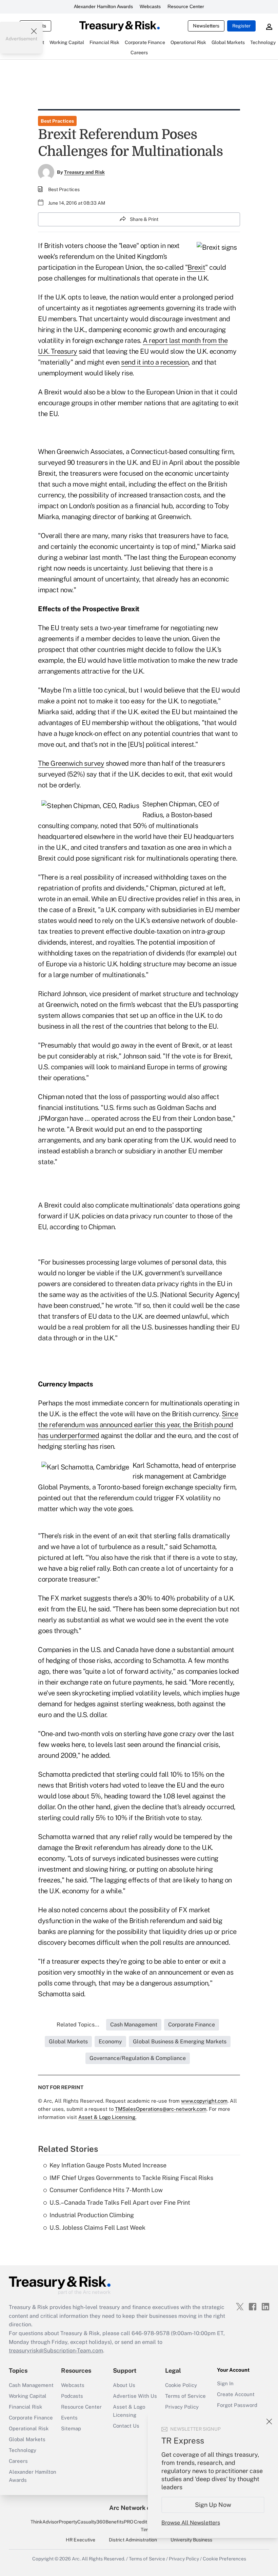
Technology (23, 2450)
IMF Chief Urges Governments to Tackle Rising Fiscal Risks (131, 2178)
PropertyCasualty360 (82, 2522)
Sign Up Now (213, 2505)
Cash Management (31, 2385)
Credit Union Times (147, 2526)
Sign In (225, 2383)
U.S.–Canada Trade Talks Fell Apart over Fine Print (120, 2202)
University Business (191, 2540)
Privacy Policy (182, 2407)
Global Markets (27, 2439)
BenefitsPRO (119, 2522)
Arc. (76, 2559)
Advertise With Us (135, 2396)
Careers (18, 2461)
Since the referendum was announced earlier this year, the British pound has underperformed (138, 1425)
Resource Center (186, 6)
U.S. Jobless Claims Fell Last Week (97, 2228)
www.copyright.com (204, 2101)
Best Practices (57, 121)
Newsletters (206, 26)
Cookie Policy (181, 2385)
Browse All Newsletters (191, 2523)
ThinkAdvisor (45, 2522)
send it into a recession (155, 362)
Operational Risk (29, 2428)
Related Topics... (78, 2025)
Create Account (236, 2394)
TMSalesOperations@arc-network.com (161, 2109)
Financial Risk (25, 2407)
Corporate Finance (31, 2418)
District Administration (133, 2540)
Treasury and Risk (84, 172)
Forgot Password (237, 2405)
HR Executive (81, 2540)
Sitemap (71, 2428)
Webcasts (150, 6)
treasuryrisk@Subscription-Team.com (56, 2351)
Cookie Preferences (224, 2559)
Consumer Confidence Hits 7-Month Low (106, 2190)
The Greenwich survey (71, 763)
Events (69, 2418)
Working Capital (28, 2396)
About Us (124, 2385)
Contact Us (126, 2426)
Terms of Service (185, 2396)
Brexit (196, 267)
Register (241, 26)
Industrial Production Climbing (92, 2215)
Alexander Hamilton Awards (103, 6)
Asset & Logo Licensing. (107, 2117)
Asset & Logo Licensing (129, 2411)
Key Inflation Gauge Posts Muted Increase (108, 2165)
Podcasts (72, 2396)
